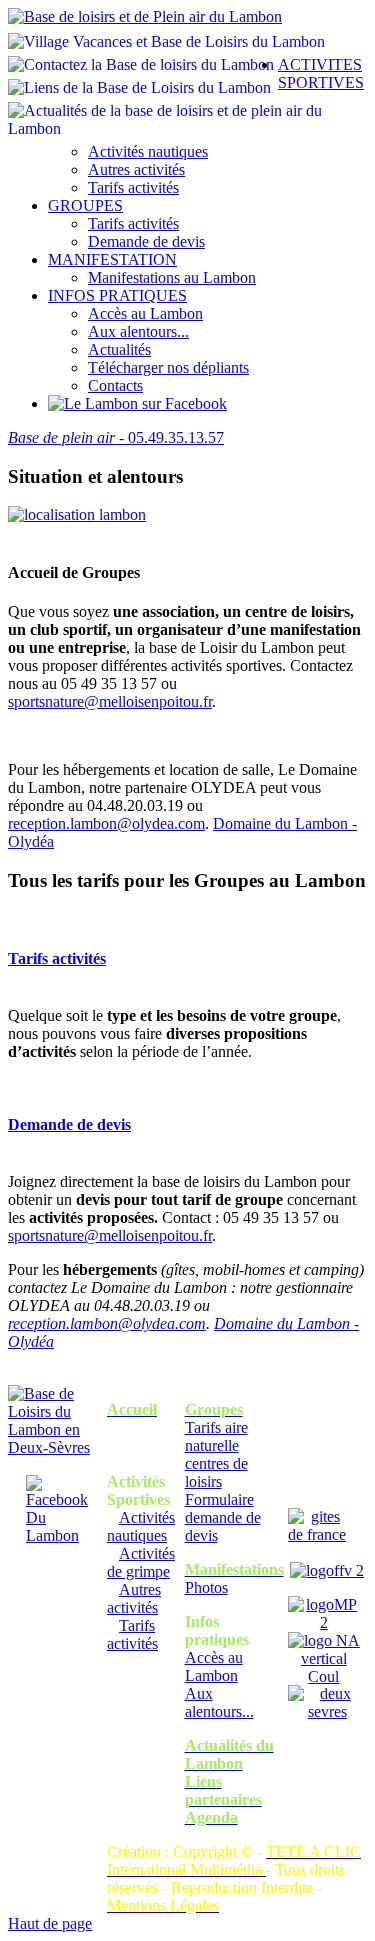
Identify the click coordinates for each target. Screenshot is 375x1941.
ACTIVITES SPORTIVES (321, 73)
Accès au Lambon (145, 313)
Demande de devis (146, 241)
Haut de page (50, 1923)
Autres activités (136, 169)
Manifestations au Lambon (172, 277)
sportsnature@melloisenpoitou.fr (110, 701)
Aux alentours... (138, 331)
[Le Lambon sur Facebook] (137, 403)
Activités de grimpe (141, 1562)
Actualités (119, 349)
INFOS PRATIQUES (117, 295)
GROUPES (85, 205)
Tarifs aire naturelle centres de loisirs (216, 1454)
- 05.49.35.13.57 (116, 437)
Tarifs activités (133, 187)
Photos (206, 1587)
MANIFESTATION (112, 259)
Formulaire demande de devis (223, 1517)
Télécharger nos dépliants (168, 367)
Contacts (115, 385)
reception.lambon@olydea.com (106, 823)
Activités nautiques (148, 151)
